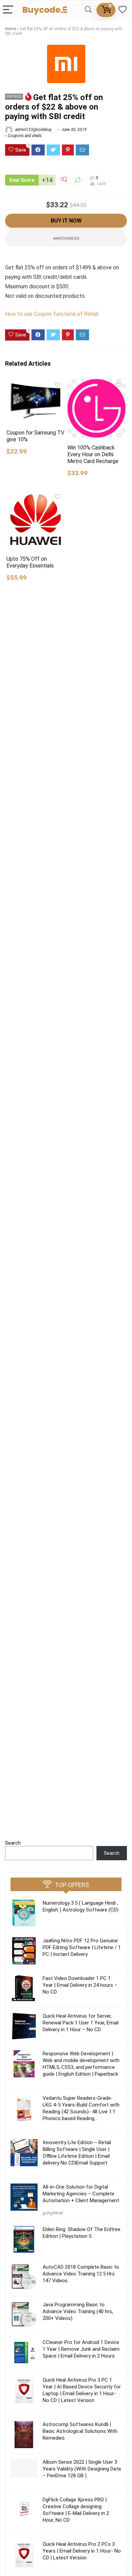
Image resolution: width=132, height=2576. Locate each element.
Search (13, 1843)
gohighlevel (53, 2213)
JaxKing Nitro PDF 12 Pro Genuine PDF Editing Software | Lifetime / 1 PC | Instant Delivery (82, 1947)
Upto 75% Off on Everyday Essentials (30, 562)
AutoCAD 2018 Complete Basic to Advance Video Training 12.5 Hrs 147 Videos (81, 2274)
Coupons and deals (25, 136)
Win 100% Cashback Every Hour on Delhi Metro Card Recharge (93, 454)
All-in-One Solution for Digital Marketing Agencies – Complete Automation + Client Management (81, 2194)
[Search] (88, 10)
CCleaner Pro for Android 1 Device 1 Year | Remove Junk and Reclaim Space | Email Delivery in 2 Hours (81, 2349)
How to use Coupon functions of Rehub (52, 314)
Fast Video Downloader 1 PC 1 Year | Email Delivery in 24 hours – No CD (80, 1985)
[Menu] (8, 10)
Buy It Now (66, 221)
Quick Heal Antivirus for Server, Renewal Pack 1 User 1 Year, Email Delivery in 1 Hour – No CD (81, 2023)
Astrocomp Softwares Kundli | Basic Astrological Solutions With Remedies (80, 2431)
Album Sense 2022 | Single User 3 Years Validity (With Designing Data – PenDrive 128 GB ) (82, 2469)
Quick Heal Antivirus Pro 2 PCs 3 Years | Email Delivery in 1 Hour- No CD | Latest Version (82, 2551)
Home (10, 29)
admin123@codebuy (33, 130)
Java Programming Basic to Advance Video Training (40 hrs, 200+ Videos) (78, 2311)
